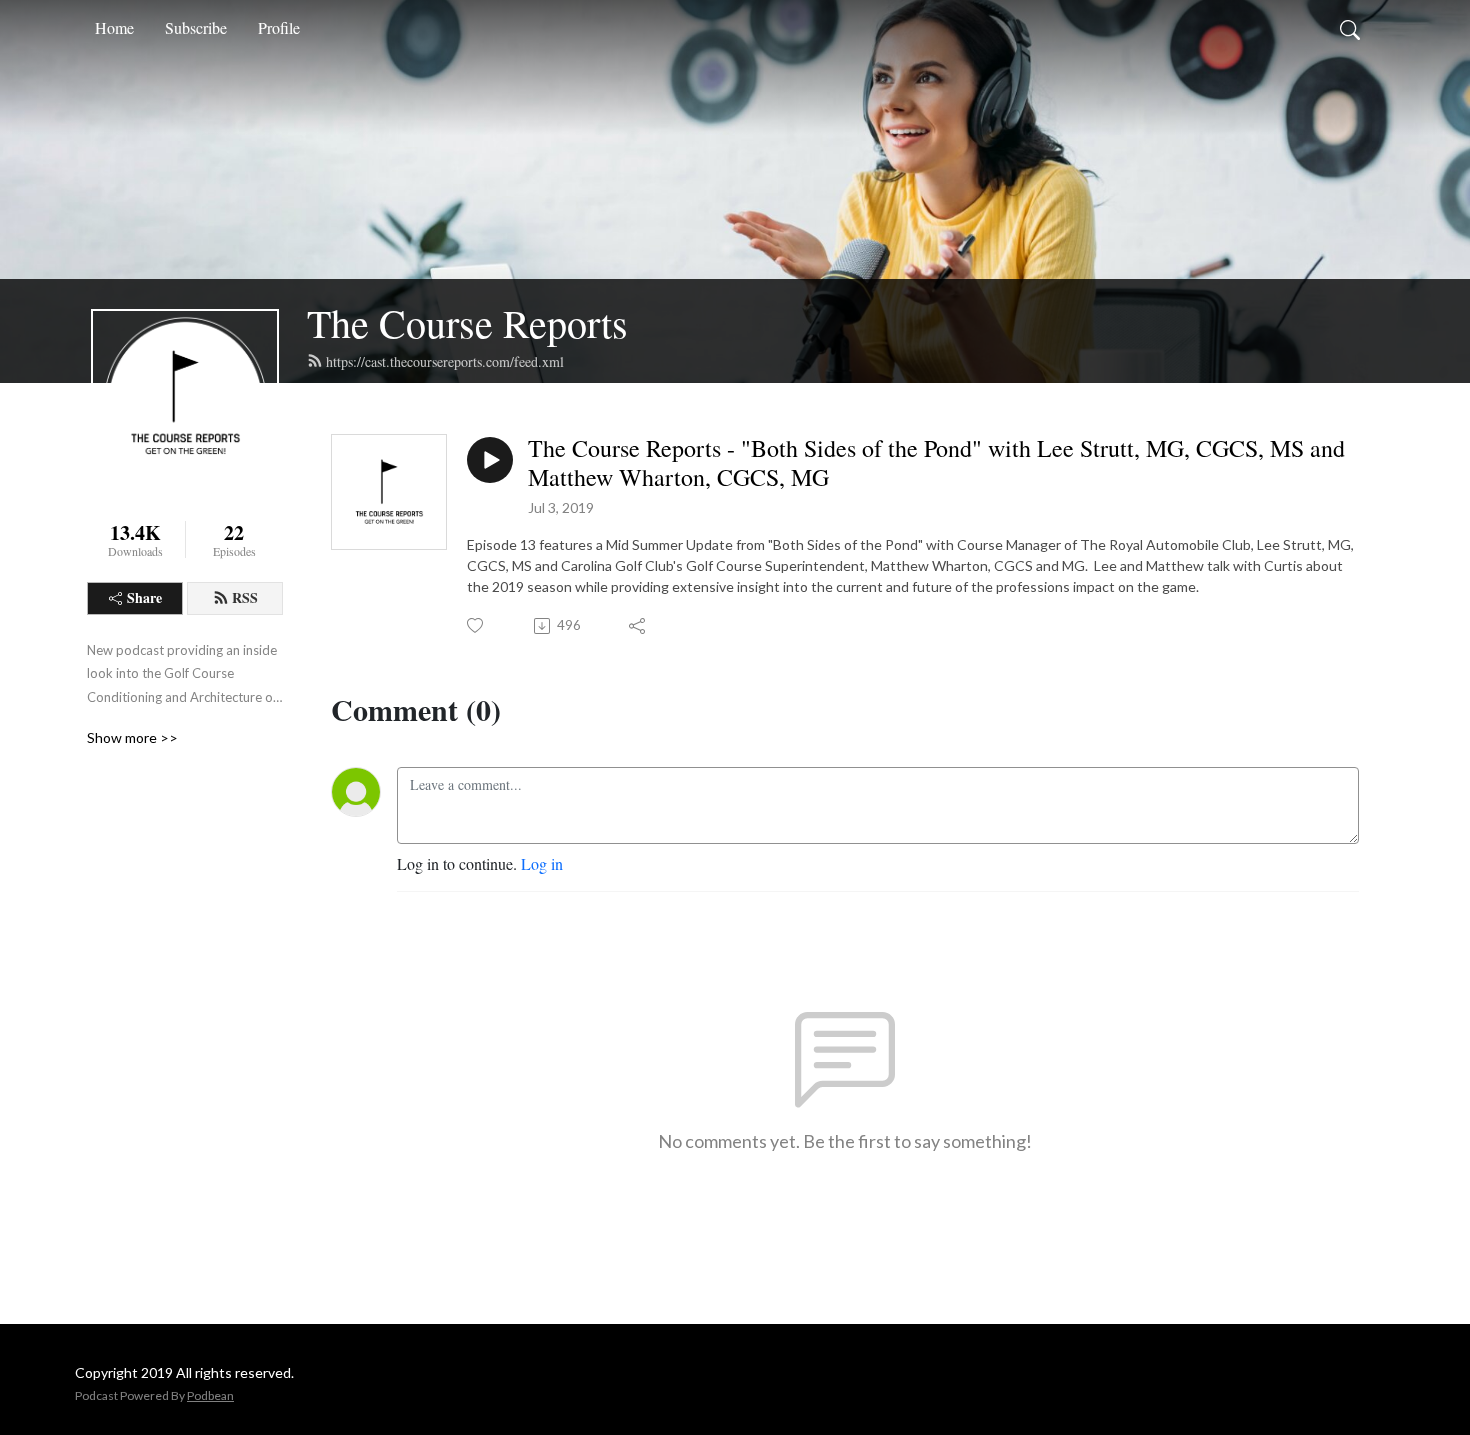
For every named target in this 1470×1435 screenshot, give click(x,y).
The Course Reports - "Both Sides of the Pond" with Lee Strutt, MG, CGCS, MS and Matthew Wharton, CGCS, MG (936, 463)
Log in (542, 863)
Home (114, 27)
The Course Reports (467, 322)
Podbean (210, 1395)
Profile (279, 27)
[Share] (638, 626)
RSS (245, 597)
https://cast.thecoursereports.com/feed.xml (445, 361)
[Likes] (476, 625)
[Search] (1350, 28)
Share (144, 597)
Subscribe (196, 27)
